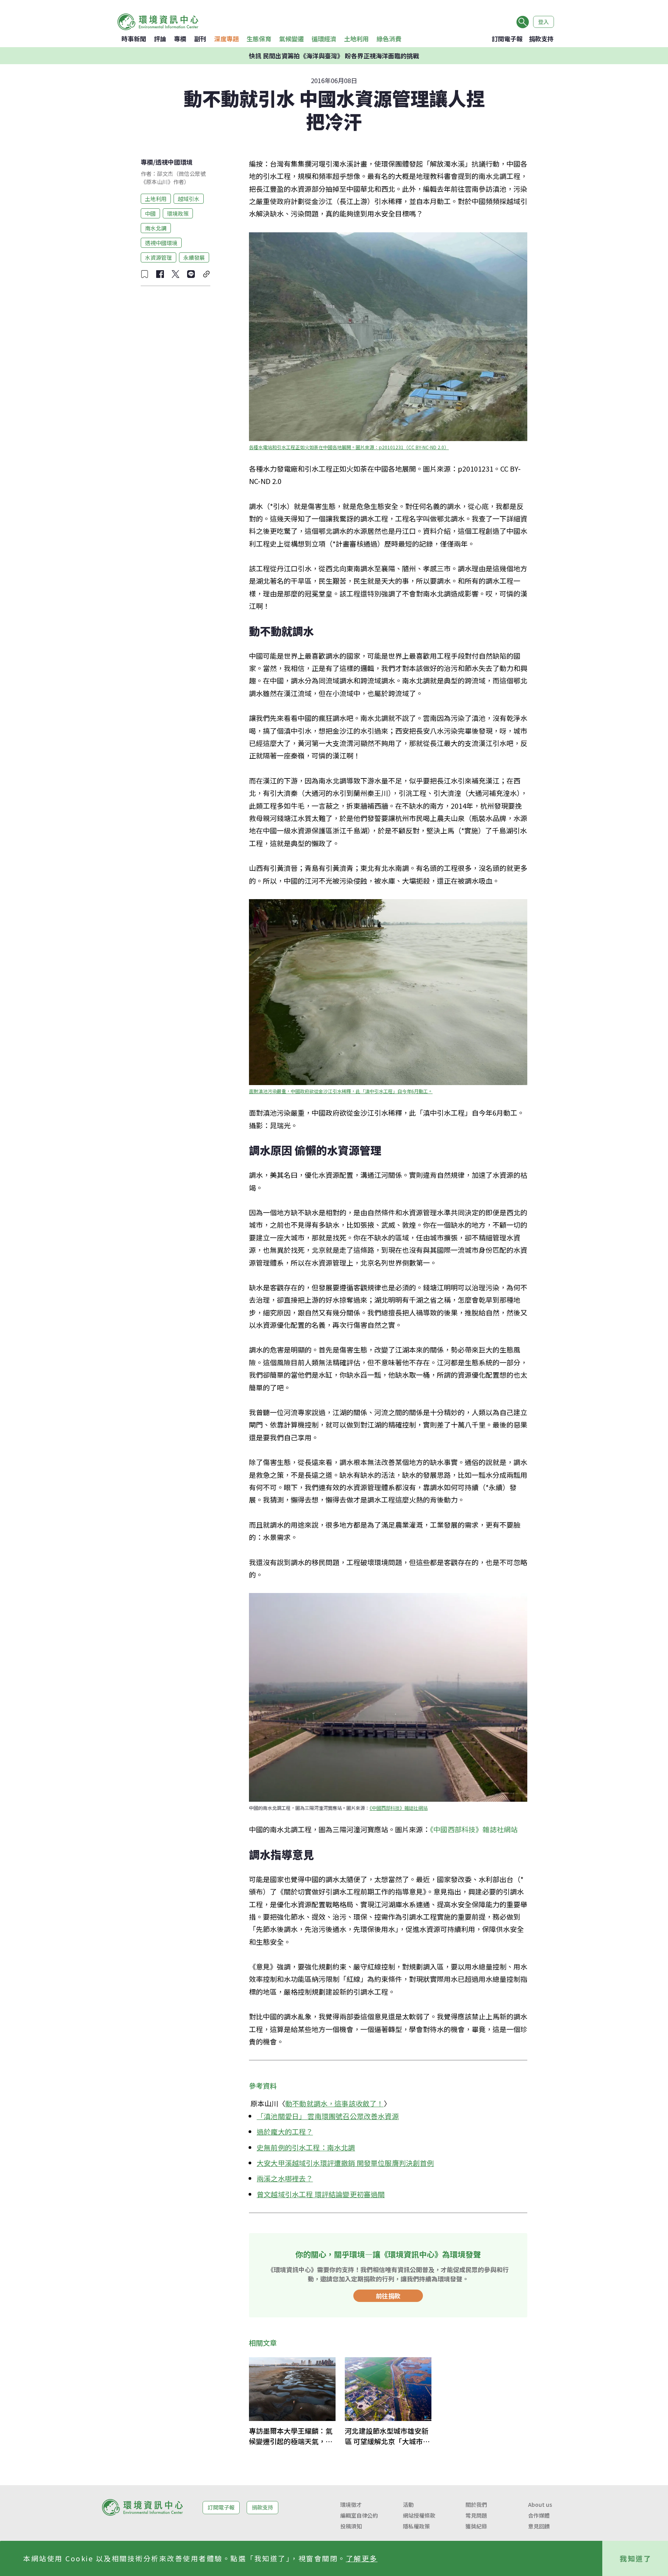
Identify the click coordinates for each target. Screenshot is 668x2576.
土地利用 (356, 39)
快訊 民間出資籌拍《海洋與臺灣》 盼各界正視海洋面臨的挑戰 (334, 56)
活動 (408, 2504)
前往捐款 (388, 2296)
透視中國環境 (174, 162)
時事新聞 (134, 39)
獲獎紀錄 (476, 2526)
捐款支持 (541, 39)
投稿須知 (351, 2526)
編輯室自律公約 (359, 2515)
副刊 (200, 39)
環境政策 (178, 213)
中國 (150, 213)
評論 (160, 39)
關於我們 (476, 2504)
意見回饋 (539, 2526)
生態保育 (259, 39)
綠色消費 (389, 39)
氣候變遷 (291, 39)
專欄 (180, 39)
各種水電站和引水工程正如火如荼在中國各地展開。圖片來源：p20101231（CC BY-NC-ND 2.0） (349, 447)
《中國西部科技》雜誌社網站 (399, 1808)
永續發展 (194, 257)
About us (540, 2504)
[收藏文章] (145, 274)
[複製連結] (206, 274)
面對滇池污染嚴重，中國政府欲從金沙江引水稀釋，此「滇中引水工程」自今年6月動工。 (341, 1091)
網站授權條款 (419, 2515)
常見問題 (476, 2515)
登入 (544, 22)
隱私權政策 (416, 2526)
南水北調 (156, 228)
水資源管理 (158, 257)
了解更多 (362, 2558)
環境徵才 (351, 2504)
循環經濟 (324, 39)
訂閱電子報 (507, 39)
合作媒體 (539, 2515)
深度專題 (227, 39)
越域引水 (189, 198)
